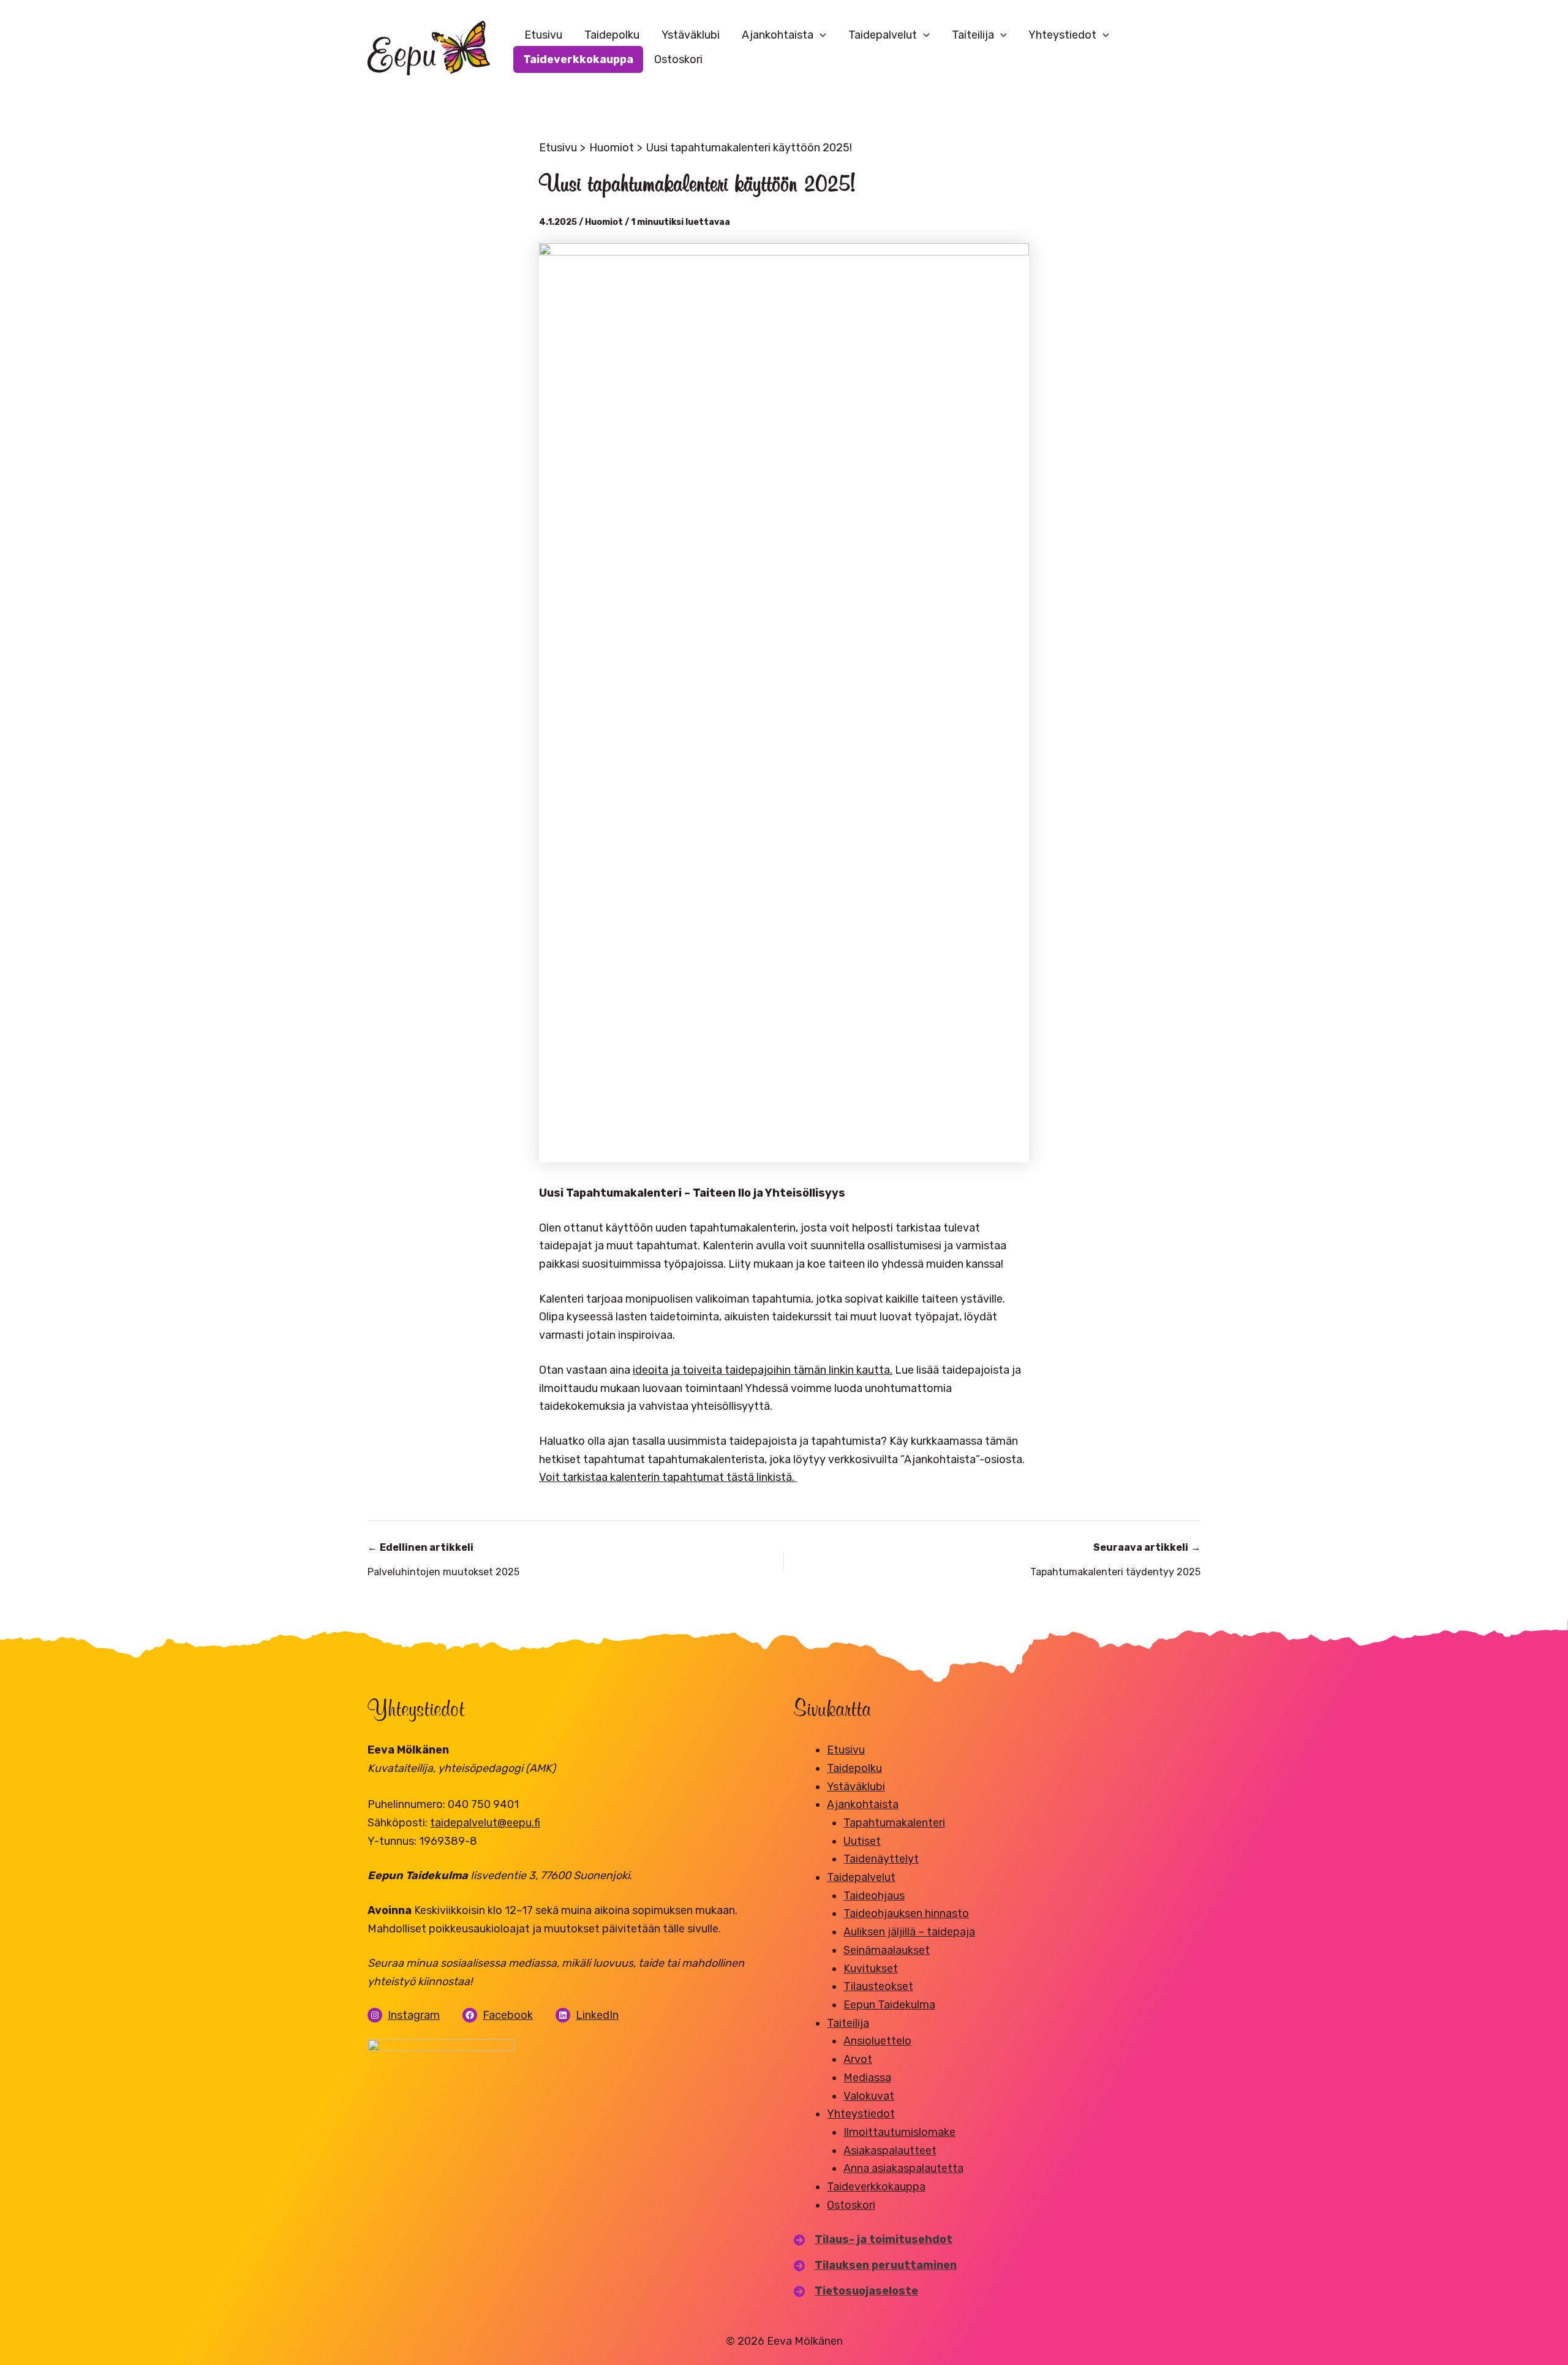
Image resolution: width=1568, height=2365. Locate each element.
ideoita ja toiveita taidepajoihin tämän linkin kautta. (763, 1370)
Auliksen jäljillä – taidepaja (909, 1932)
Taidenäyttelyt (881, 1859)
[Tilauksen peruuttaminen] (875, 2266)
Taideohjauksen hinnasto (906, 1913)
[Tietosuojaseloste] (856, 2291)
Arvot (858, 2059)
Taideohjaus (874, 1896)
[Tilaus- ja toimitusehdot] (873, 2240)
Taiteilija (973, 35)
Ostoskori (678, 59)
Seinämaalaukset (887, 1950)
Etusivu (543, 35)
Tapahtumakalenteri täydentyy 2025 (1115, 1560)
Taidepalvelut (883, 35)
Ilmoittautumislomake (899, 2132)
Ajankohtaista (778, 35)
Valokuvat (869, 2096)
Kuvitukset (871, 1969)
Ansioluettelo (877, 2041)
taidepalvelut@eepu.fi (485, 1823)
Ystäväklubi (691, 35)
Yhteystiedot (1062, 35)
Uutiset (862, 1841)
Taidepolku (612, 35)
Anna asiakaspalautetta (903, 2168)
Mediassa (867, 2078)
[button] (820, 35)
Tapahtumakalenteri (894, 1823)
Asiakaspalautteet (890, 2151)
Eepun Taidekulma (889, 2005)
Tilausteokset (878, 1986)
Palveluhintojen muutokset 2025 (443, 1560)
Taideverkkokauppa (578, 59)
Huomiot (604, 222)
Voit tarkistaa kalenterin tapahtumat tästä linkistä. (668, 1477)
